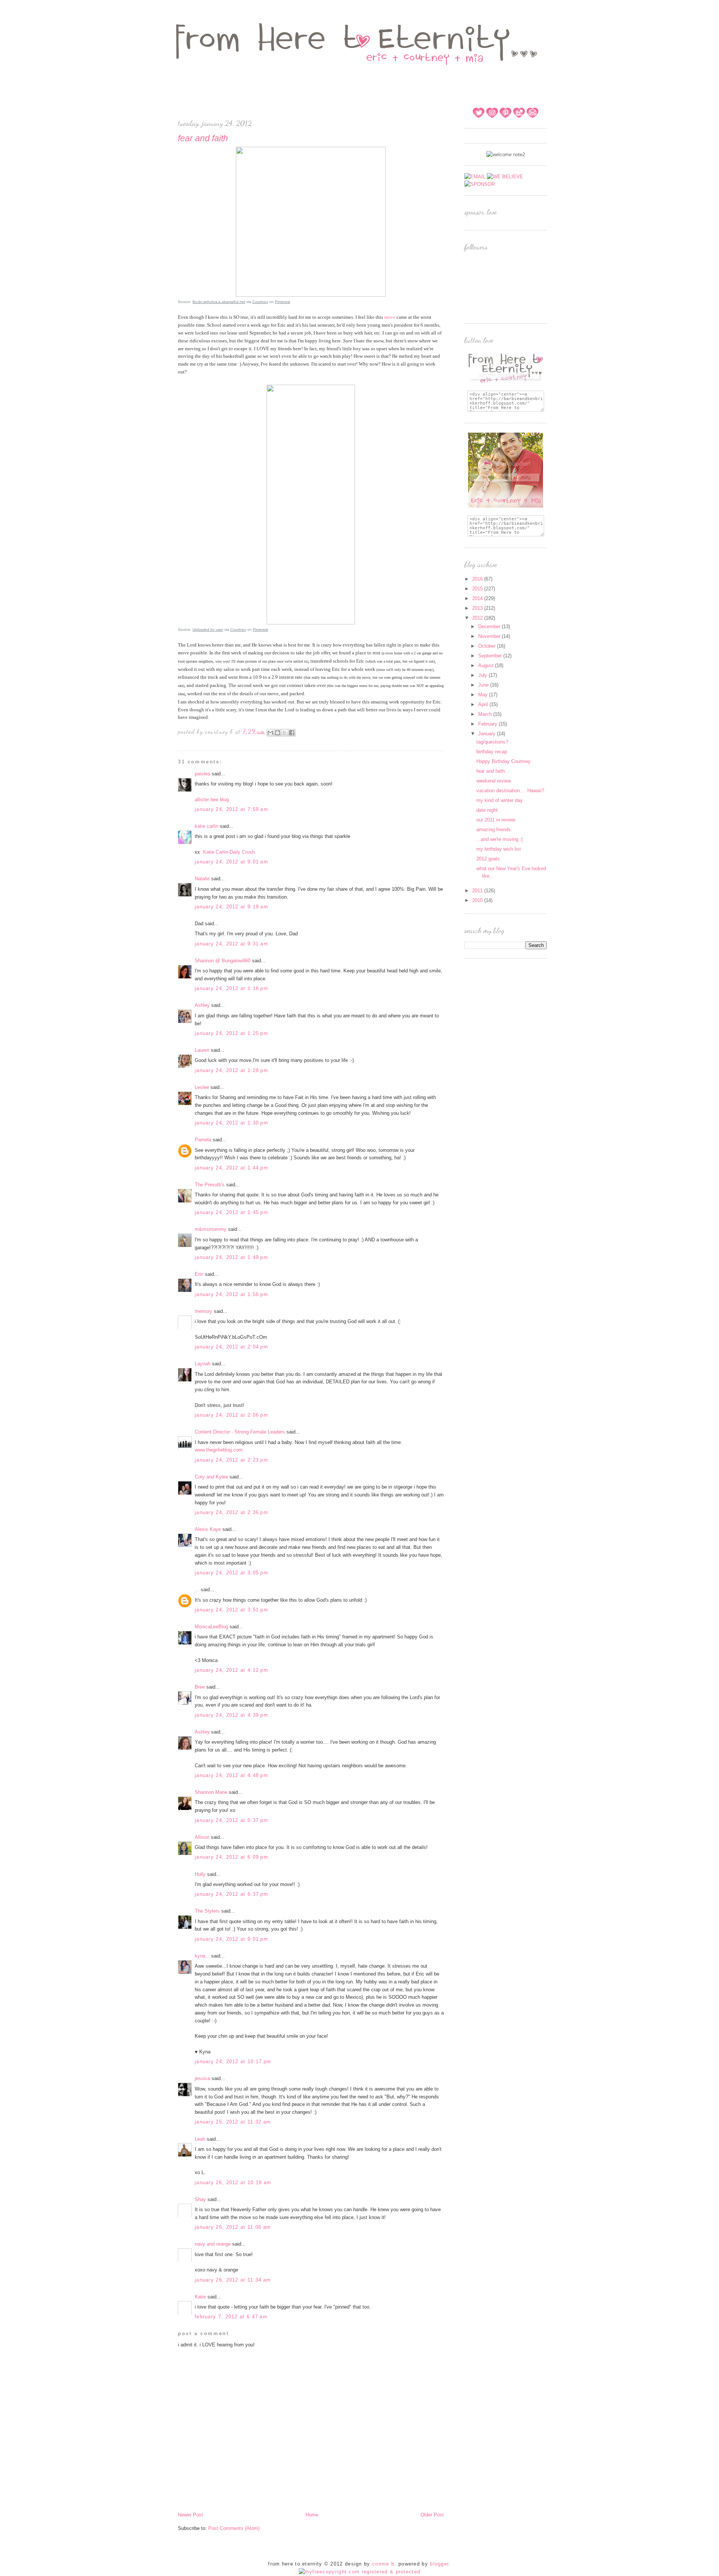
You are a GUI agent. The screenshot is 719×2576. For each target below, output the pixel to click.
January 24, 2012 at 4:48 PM (231, 1775)
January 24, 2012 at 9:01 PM (231, 1939)
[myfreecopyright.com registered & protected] (360, 2572)
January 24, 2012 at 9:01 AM (231, 862)
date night (487, 810)
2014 (478, 598)
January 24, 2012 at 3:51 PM (231, 1610)
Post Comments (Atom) (234, 2528)
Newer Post (190, 2515)
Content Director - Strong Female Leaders (240, 1432)
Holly (200, 1874)
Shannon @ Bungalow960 (223, 961)
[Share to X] (285, 733)
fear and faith (491, 771)
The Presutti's (210, 1185)
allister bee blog (212, 800)
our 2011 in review (496, 820)
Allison (202, 1837)
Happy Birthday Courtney (503, 761)
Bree (200, 1687)
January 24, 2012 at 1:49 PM (231, 1257)
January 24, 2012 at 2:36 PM (231, 1512)
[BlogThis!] (277, 733)
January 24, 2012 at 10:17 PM (233, 2062)
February (489, 724)
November (490, 636)
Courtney (260, 302)
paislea (202, 774)
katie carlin (207, 826)
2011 (478, 891)
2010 (478, 900)
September (491, 656)
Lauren (202, 1050)
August (487, 665)
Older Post (432, 2515)
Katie (200, 2297)
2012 (478, 618)
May (484, 695)
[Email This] (270, 733)
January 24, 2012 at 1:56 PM (231, 1294)
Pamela (203, 1140)
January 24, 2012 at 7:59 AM (231, 809)
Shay (200, 2199)
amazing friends (494, 830)
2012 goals (488, 859)
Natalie (202, 879)
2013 (478, 608)
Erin (199, 1274)
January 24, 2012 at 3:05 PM (231, 1573)
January (488, 734)
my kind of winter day (500, 800)
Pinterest (283, 302)
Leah (200, 2139)
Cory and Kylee (211, 1477)
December (490, 626)
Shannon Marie (211, 1792)
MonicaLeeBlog (211, 1627)
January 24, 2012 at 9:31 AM (231, 944)
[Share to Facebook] (292, 733)
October (488, 646)
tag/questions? (492, 742)
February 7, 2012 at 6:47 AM (231, 2317)
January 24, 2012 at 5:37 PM (231, 1820)
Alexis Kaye (208, 1529)
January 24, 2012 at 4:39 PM (231, 1715)
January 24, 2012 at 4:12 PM (231, 1670)
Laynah (203, 1364)
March (486, 714)
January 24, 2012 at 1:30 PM (231, 1123)
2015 (478, 589)
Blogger (439, 2564)
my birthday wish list (499, 849)
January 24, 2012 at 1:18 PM (231, 988)
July (483, 675)
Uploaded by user (208, 629)
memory (204, 1311)
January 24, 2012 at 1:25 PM (231, 1033)
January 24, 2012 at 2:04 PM (231, 1347)
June (484, 685)
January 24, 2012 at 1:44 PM (231, 1168)
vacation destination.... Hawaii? (510, 791)
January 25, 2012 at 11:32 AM (233, 2122)
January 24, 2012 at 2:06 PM (231, 1415)
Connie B (383, 2564)
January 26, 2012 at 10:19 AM (233, 2183)
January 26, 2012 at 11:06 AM (233, 2227)
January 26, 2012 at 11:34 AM (233, 2280)
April (484, 704)
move (390, 317)
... (197, 1590)
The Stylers (207, 1911)
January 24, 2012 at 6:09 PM (231, 1857)
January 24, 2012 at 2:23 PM (231, 1460)
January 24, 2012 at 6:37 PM (231, 1894)
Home (312, 2515)
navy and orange (213, 2244)
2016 (478, 579)
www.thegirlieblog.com (219, 1450)
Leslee (203, 1087)
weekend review (494, 781)
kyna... (202, 1956)
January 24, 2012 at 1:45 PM (231, 1212)
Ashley (202, 1005)
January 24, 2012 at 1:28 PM (231, 1070)
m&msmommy (211, 1229)
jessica (202, 2078)
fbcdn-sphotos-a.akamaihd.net (219, 302)
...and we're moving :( (500, 839)
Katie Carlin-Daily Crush (229, 852)
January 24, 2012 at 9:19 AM (231, 907)
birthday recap (492, 752)
